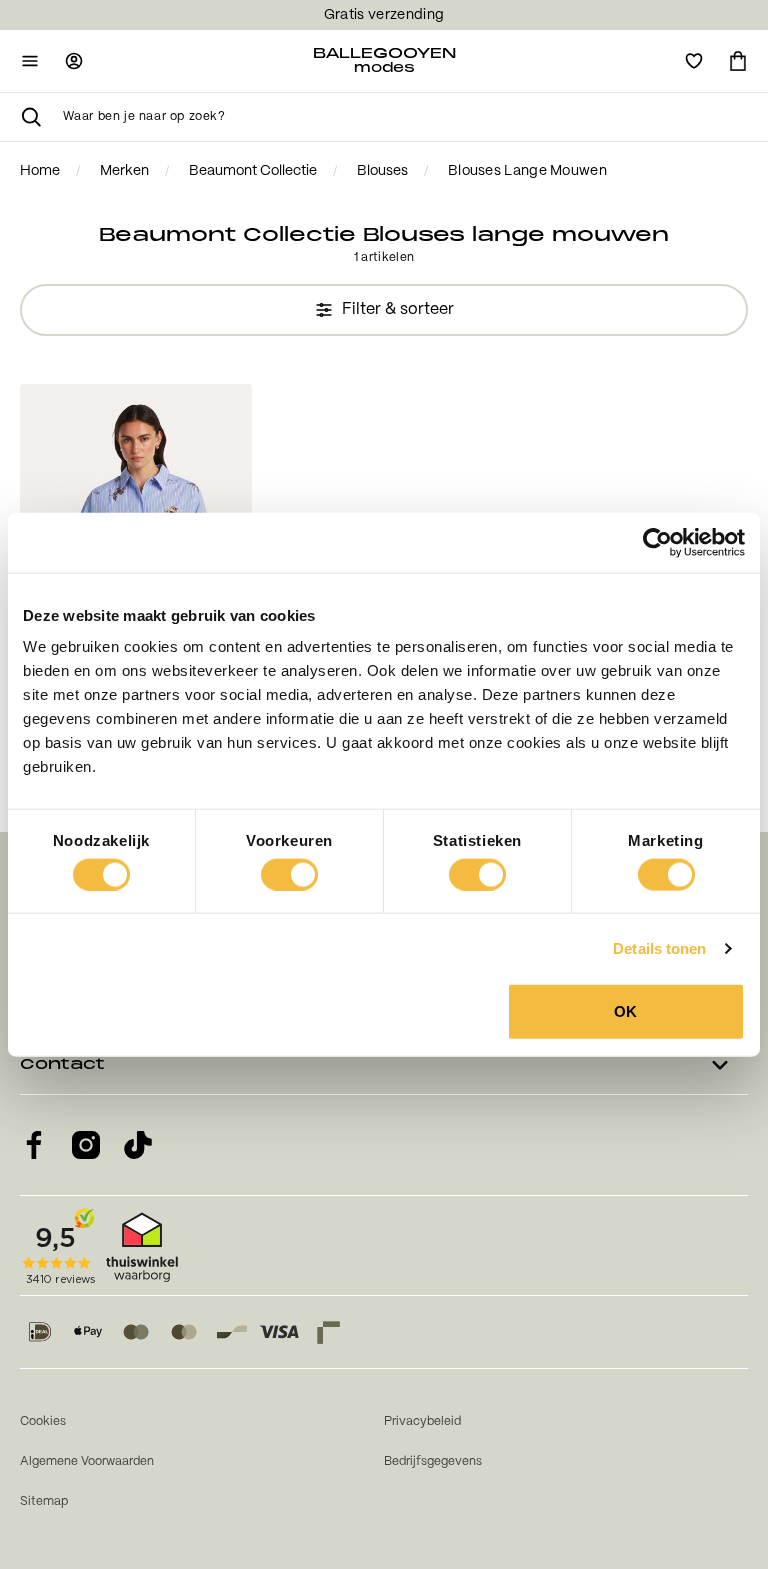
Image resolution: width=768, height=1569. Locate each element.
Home (40, 171)
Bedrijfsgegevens (433, 1461)
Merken (124, 171)
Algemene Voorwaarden (87, 1461)
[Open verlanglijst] (694, 61)
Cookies (43, 1421)
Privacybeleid (422, 1421)
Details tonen (659, 947)
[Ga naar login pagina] (74, 61)
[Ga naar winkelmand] (738, 61)
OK (625, 1011)
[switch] (289, 874)
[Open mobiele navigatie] (30, 61)
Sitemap (44, 1501)
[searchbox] (405, 117)
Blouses (382, 171)
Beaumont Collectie (253, 171)
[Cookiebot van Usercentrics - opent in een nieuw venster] (657, 542)
